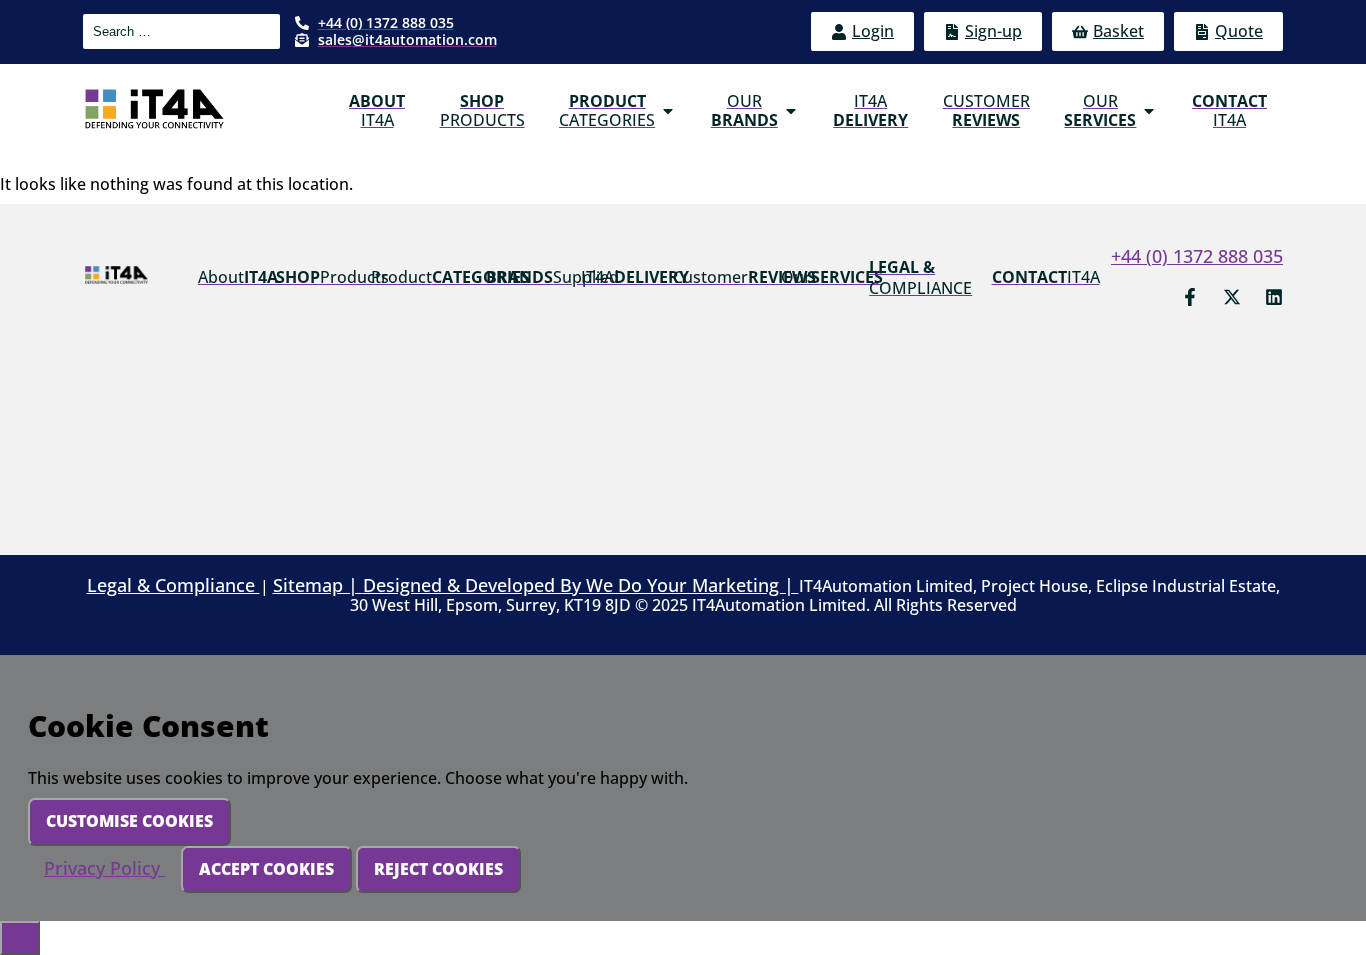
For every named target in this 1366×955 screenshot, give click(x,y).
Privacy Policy (104, 868)
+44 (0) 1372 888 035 (1197, 256)
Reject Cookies (438, 869)
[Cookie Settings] (20, 938)
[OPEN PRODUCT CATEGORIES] (668, 111)
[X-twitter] (1232, 297)
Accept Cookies (266, 869)
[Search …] (181, 31)
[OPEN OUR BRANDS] (791, 111)
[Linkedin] (1274, 297)
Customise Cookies (129, 821)
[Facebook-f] (1190, 297)
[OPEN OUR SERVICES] (1149, 111)
